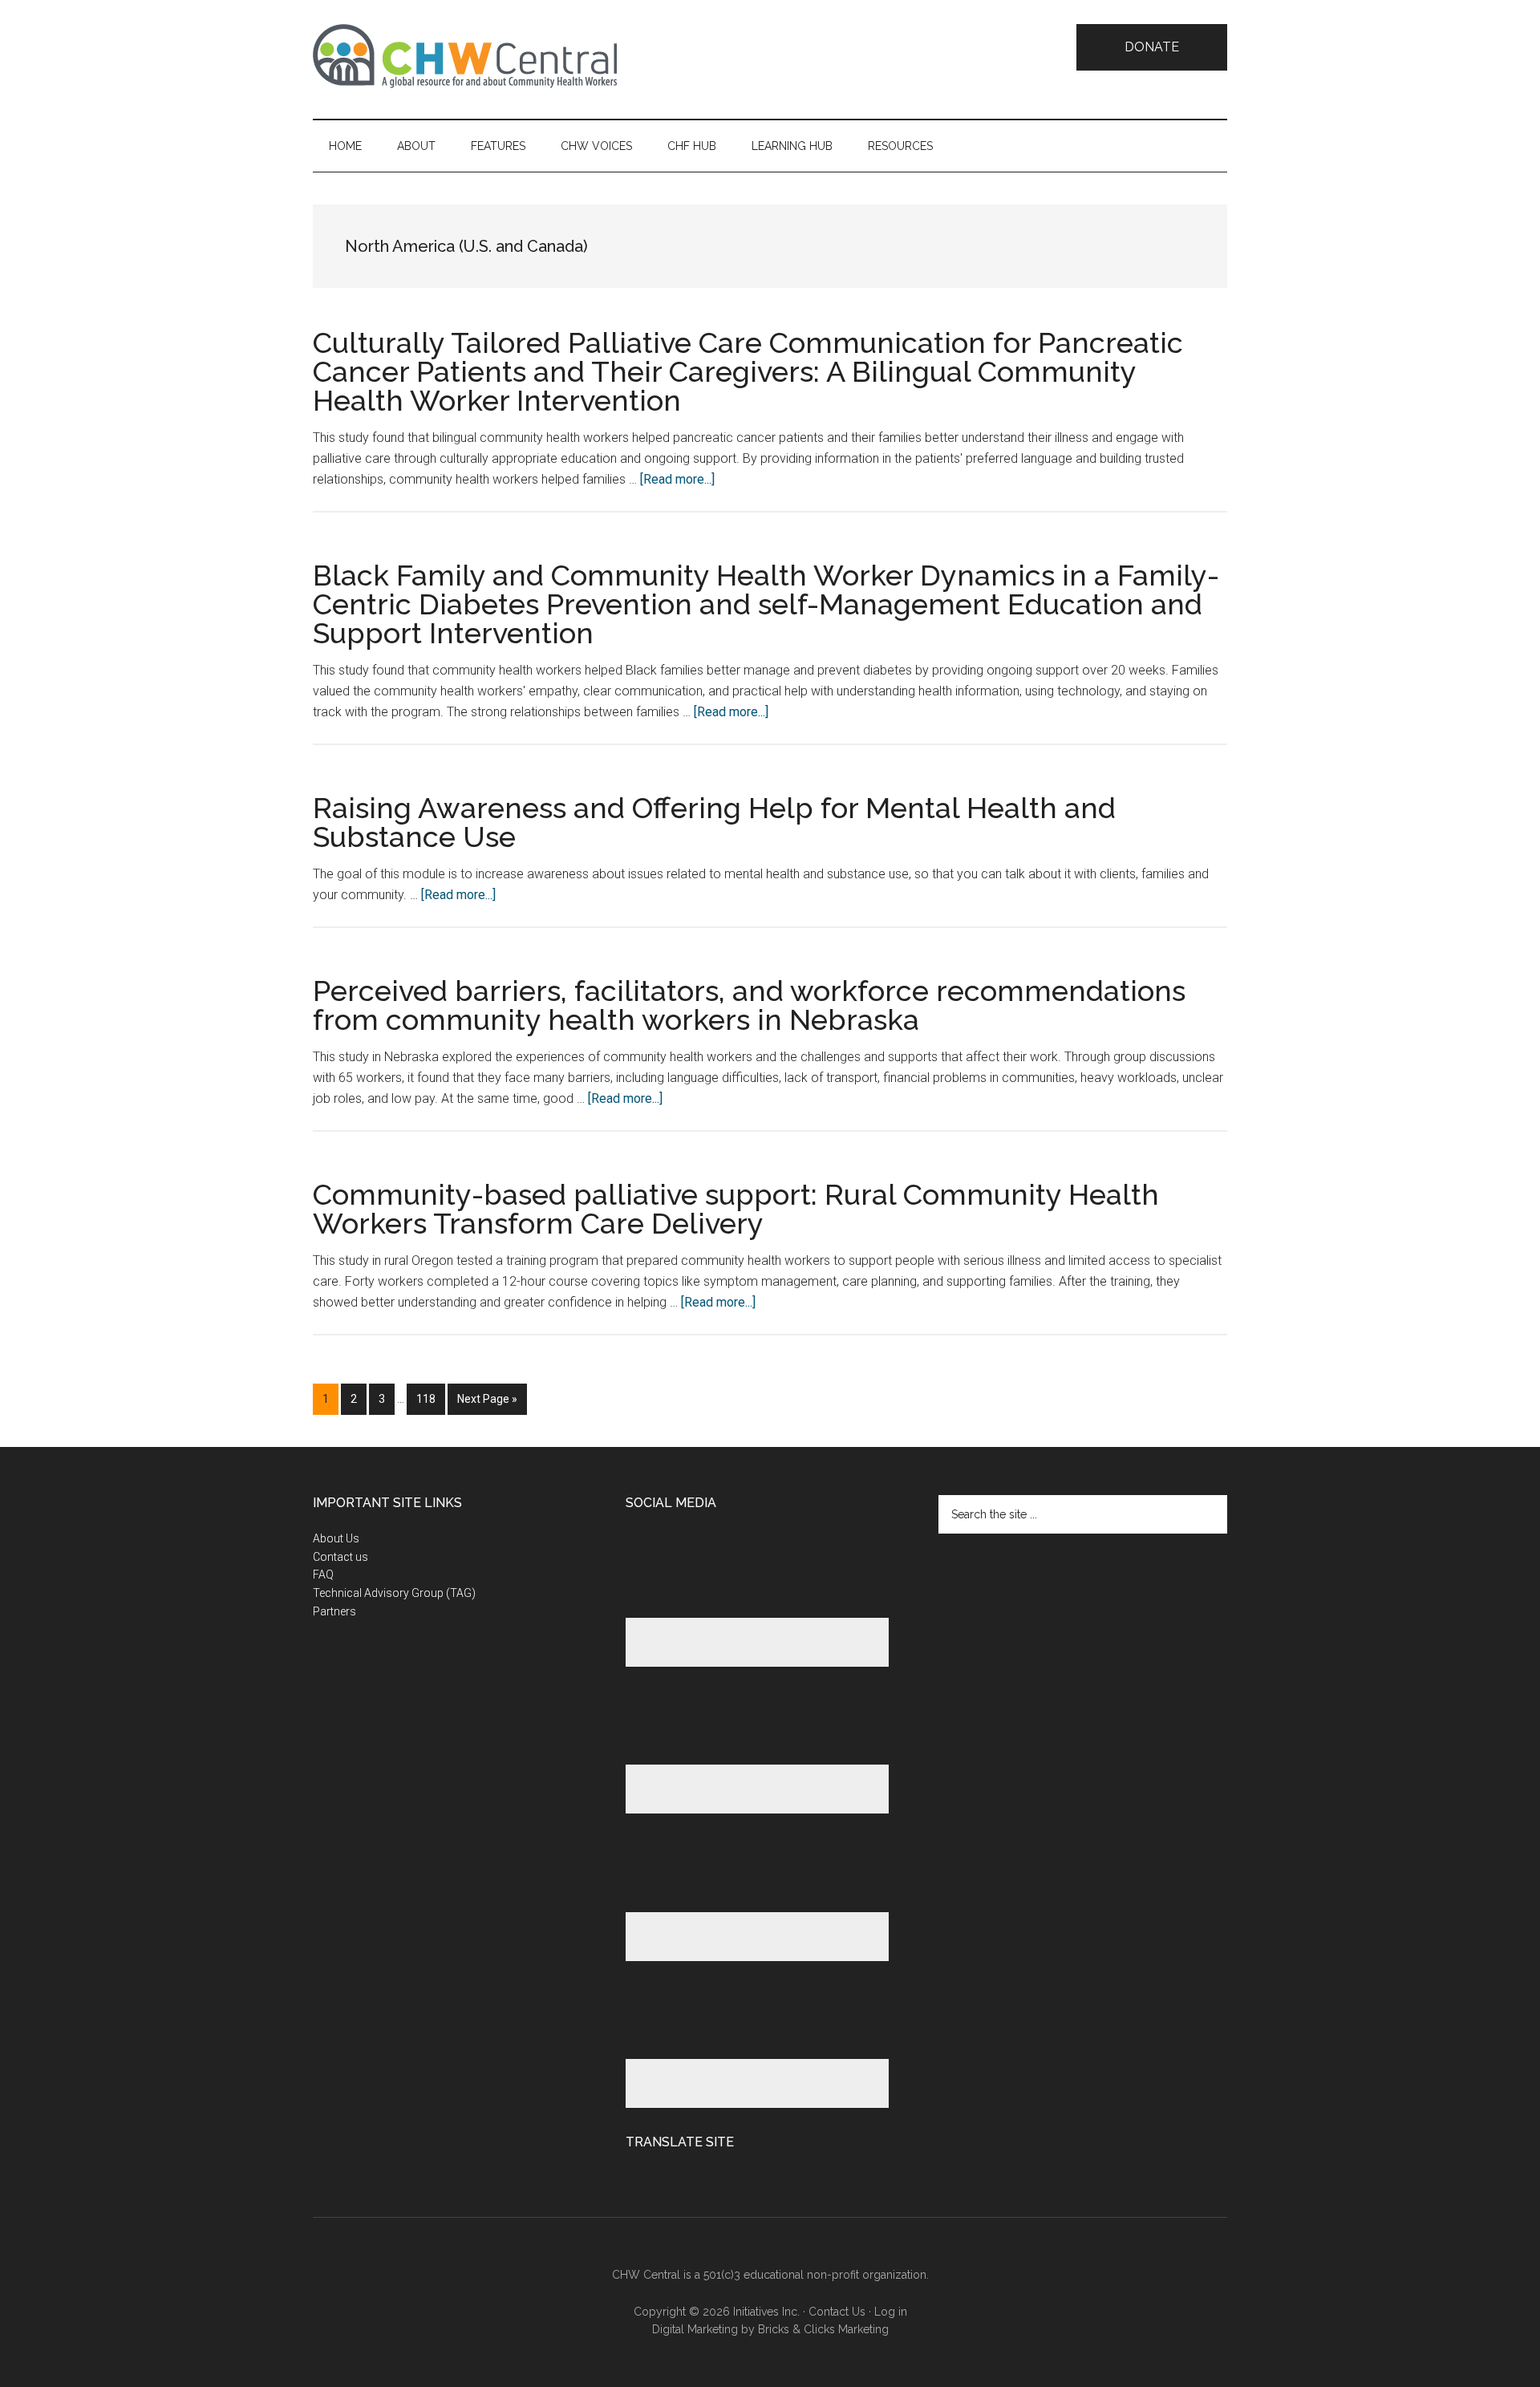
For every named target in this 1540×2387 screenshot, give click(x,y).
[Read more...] (677, 479)
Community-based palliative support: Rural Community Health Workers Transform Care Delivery (736, 1209)
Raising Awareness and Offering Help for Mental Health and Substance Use (714, 822)
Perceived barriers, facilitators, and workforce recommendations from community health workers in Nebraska (749, 1005)
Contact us (340, 1557)
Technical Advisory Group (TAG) (394, 1593)
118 (429, 1398)
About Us (336, 1538)
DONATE (1152, 47)
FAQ (323, 1574)
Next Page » (487, 1403)
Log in (891, 2312)
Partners (334, 1611)
